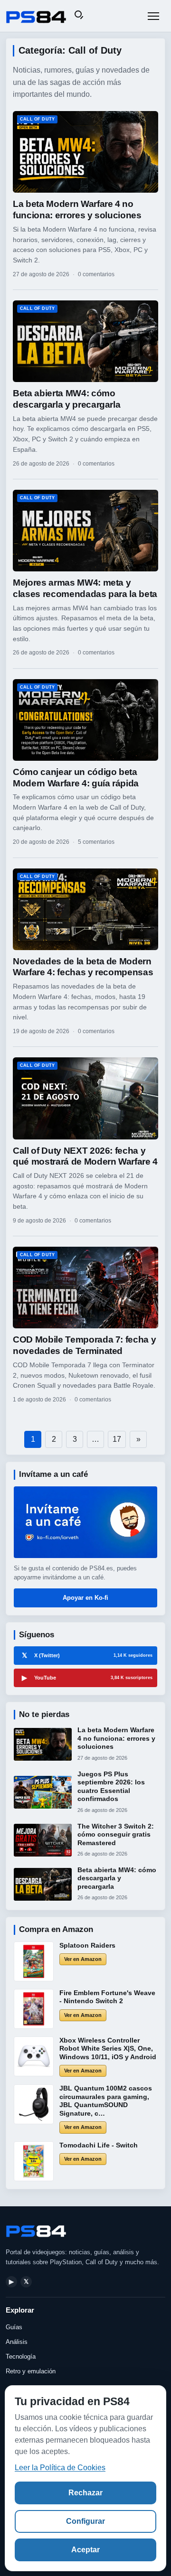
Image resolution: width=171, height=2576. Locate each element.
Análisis (17, 2342)
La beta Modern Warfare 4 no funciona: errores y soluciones (116, 1738)
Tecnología (21, 2357)
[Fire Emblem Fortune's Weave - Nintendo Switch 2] (34, 2009)
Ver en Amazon (83, 1959)
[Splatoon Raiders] (34, 1961)
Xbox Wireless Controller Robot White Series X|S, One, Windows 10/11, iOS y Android (108, 2049)
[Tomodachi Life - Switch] (34, 2161)
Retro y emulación (31, 2371)
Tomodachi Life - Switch (99, 2145)
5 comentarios (96, 842)
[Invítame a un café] (85, 1522)
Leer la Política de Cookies (60, 2468)
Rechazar (85, 2493)
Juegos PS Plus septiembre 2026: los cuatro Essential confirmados (111, 1787)
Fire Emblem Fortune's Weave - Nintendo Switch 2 (107, 1997)
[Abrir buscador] (80, 16)
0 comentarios (96, 274)
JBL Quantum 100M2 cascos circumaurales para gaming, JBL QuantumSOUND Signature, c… (106, 2101)
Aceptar (85, 2550)
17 (117, 1439)
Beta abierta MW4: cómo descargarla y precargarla (117, 1878)
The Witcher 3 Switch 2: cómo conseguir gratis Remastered (116, 1834)
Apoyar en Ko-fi (85, 1598)
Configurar (85, 2521)
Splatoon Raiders (87, 1945)
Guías (14, 2327)
